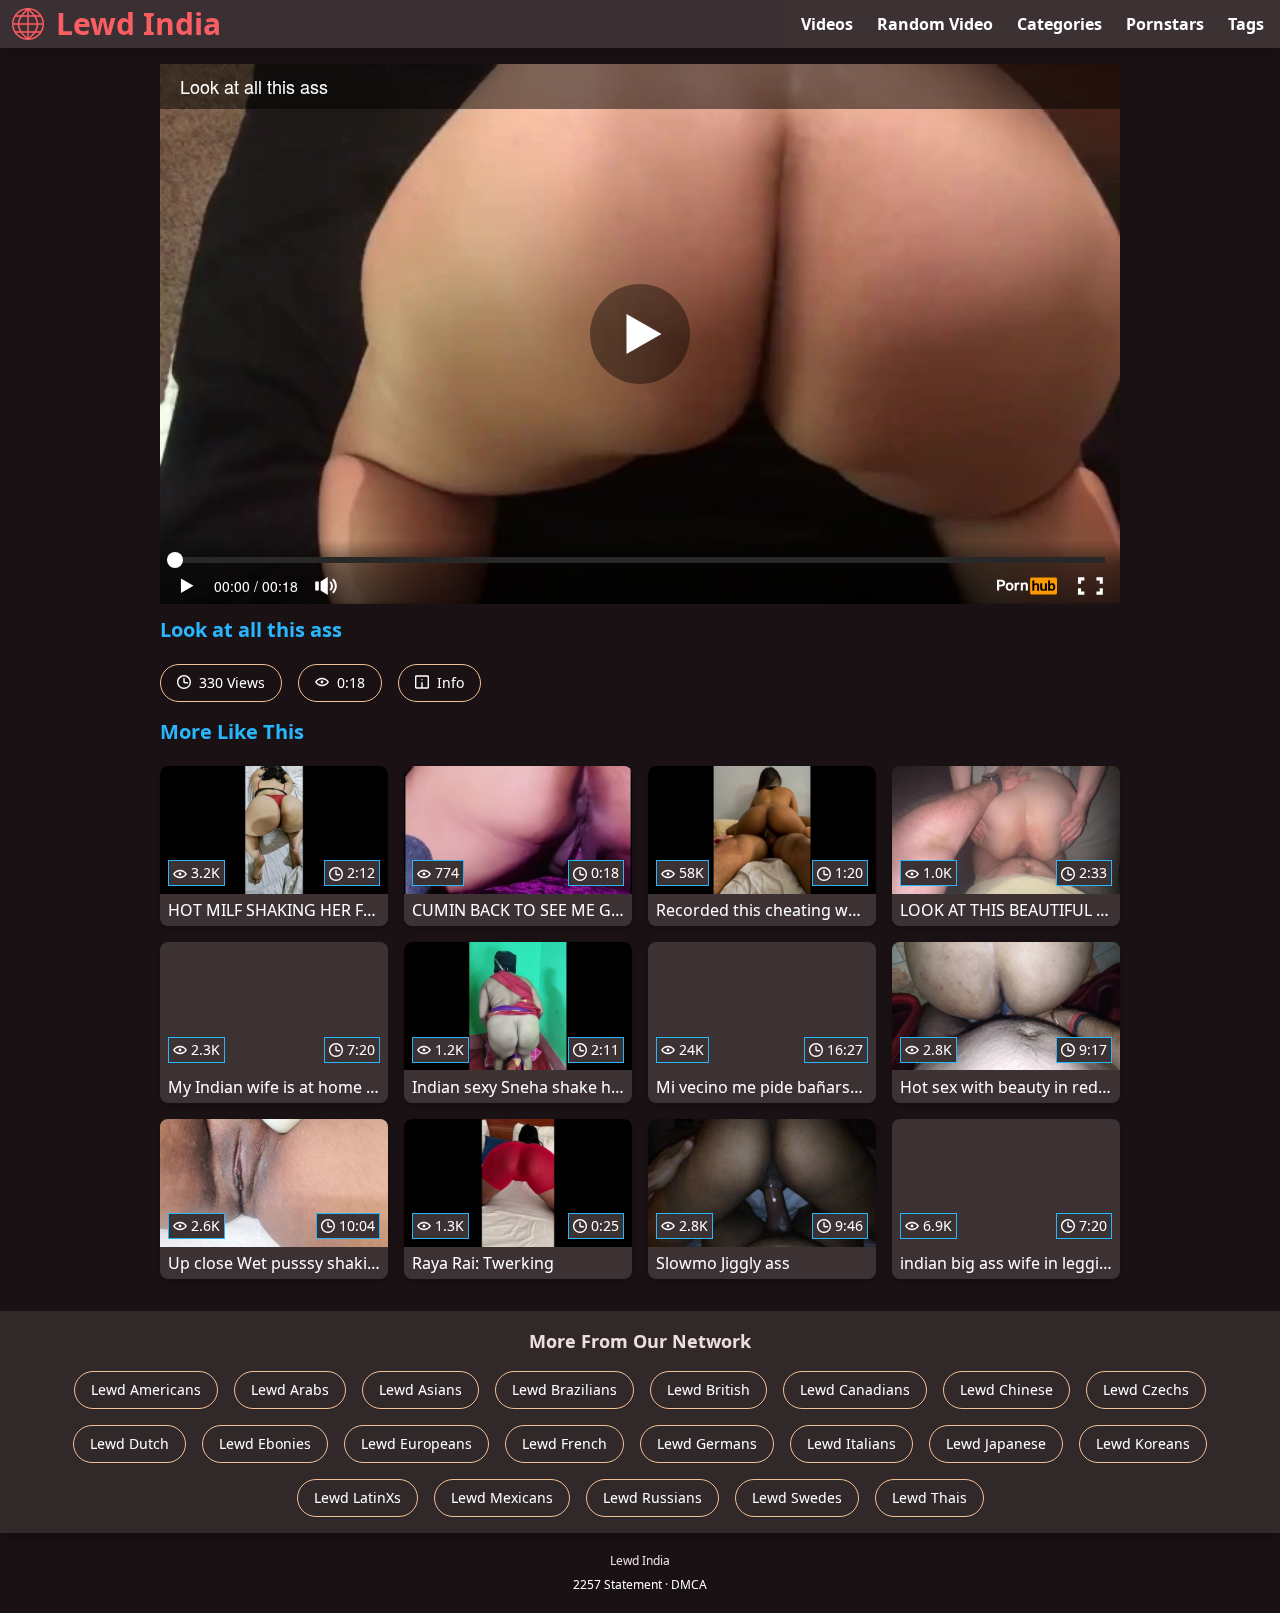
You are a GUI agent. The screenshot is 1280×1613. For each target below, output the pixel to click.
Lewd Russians (652, 1497)
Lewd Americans (146, 1389)
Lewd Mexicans (502, 1497)
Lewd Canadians (855, 1389)
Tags (1246, 24)
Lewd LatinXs (357, 1497)
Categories (1059, 24)
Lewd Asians (420, 1389)
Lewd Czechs (1146, 1389)
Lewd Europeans (416, 1443)
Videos (827, 24)
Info (448, 682)
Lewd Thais (929, 1497)
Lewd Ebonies (265, 1443)
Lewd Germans (707, 1443)
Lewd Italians (851, 1443)
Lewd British (708, 1389)
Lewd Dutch (129, 1443)
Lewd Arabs (290, 1389)
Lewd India (138, 23)
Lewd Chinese (1006, 1389)
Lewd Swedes (797, 1497)
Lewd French (564, 1443)
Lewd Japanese (996, 1443)
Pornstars (1165, 24)
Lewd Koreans (1143, 1443)
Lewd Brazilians (564, 1389)
